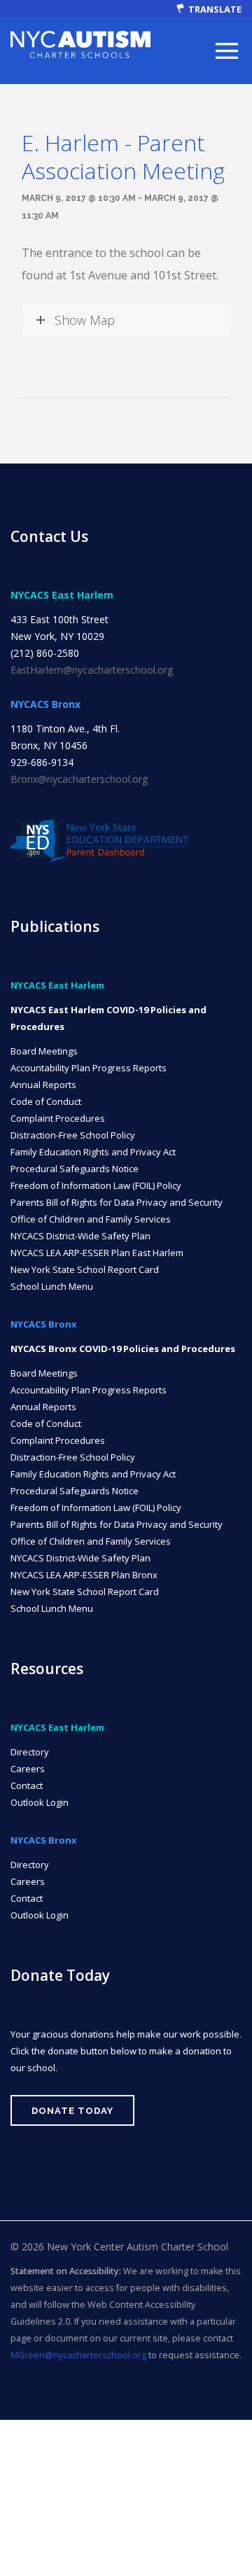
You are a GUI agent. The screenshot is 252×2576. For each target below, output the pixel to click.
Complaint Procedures (58, 1118)
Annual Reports (43, 1085)
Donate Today (72, 2111)
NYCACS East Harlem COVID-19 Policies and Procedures (108, 1018)
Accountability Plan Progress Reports (89, 1068)
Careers (28, 1769)
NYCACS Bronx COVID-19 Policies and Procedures (123, 1349)
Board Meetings (44, 1051)
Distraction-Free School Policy (73, 1135)
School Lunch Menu (52, 1286)
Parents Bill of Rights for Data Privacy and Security (117, 1202)
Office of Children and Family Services (91, 1219)
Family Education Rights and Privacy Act (93, 1152)
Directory (30, 1752)
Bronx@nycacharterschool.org (79, 779)
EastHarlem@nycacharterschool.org (92, 670)
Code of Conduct (46, 1101)
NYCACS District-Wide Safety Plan (80, 1236)
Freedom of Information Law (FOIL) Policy (96, 1185)
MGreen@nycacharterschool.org (78, 2355)
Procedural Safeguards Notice (75, 1169)
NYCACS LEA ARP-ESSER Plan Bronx (84, 1575)
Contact (27, 1785)
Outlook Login (40, 1802)
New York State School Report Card (85, 1269)
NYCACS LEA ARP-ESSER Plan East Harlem (97, 1253)
